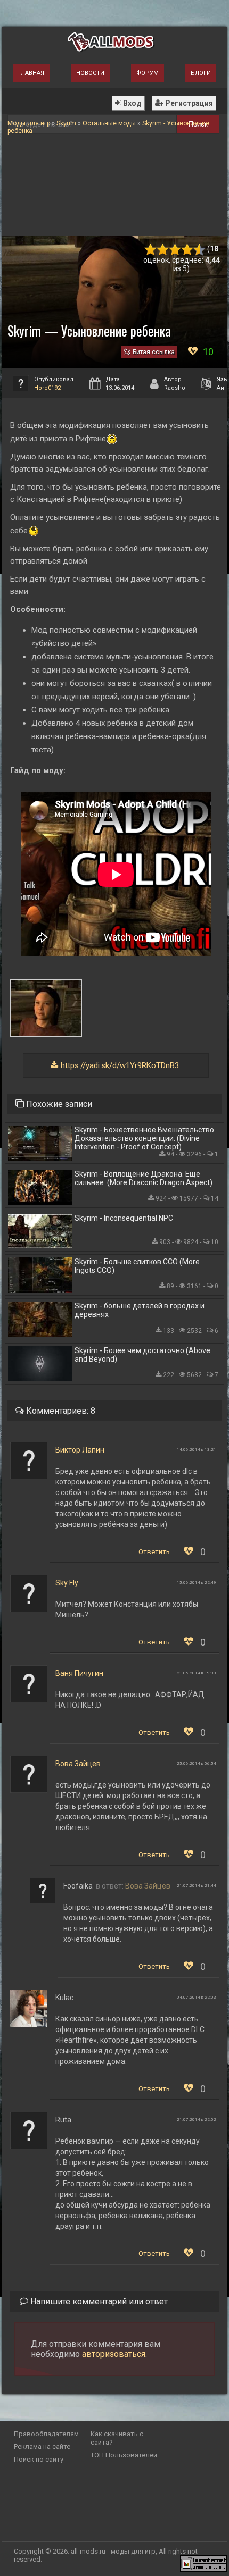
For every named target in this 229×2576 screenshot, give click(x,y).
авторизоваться (114, 2354)
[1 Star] (150, 250)
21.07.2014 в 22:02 (197, 2120)
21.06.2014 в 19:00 (197, 1673)
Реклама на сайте (42, 2447)
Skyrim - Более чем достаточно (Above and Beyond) (142, 1355)
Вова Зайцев (78, 1764)
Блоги (201, 73)
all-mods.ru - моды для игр (113, 2551)
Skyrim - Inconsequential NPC (124, 1218)
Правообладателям (46, 2434)
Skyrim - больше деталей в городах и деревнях (140, 1310)
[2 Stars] (163, 250)
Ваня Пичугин (79, 1673)
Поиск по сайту (39, 2459)
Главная (31, 73)
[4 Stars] (187, 250)
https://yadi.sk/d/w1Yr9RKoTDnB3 (120, 1065)
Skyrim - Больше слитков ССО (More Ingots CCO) (137, 1266)
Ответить (154, 1552)
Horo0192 (47, 388)
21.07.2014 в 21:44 (197, 1886)
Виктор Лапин (80, 1450)
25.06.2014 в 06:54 (197, 1763)
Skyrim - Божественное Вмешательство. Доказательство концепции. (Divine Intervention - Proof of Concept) (145, 1138)
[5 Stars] (199, 250)
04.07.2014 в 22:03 (197, 1997)
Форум (148, 73)
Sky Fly (67, 1583)
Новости (90, 73)
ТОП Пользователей (124, 2455)
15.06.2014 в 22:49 (197, 1583)
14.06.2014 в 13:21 (197, 1450)
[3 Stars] (175, 250)
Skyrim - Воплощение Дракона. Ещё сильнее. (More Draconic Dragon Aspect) (144, 1178)
